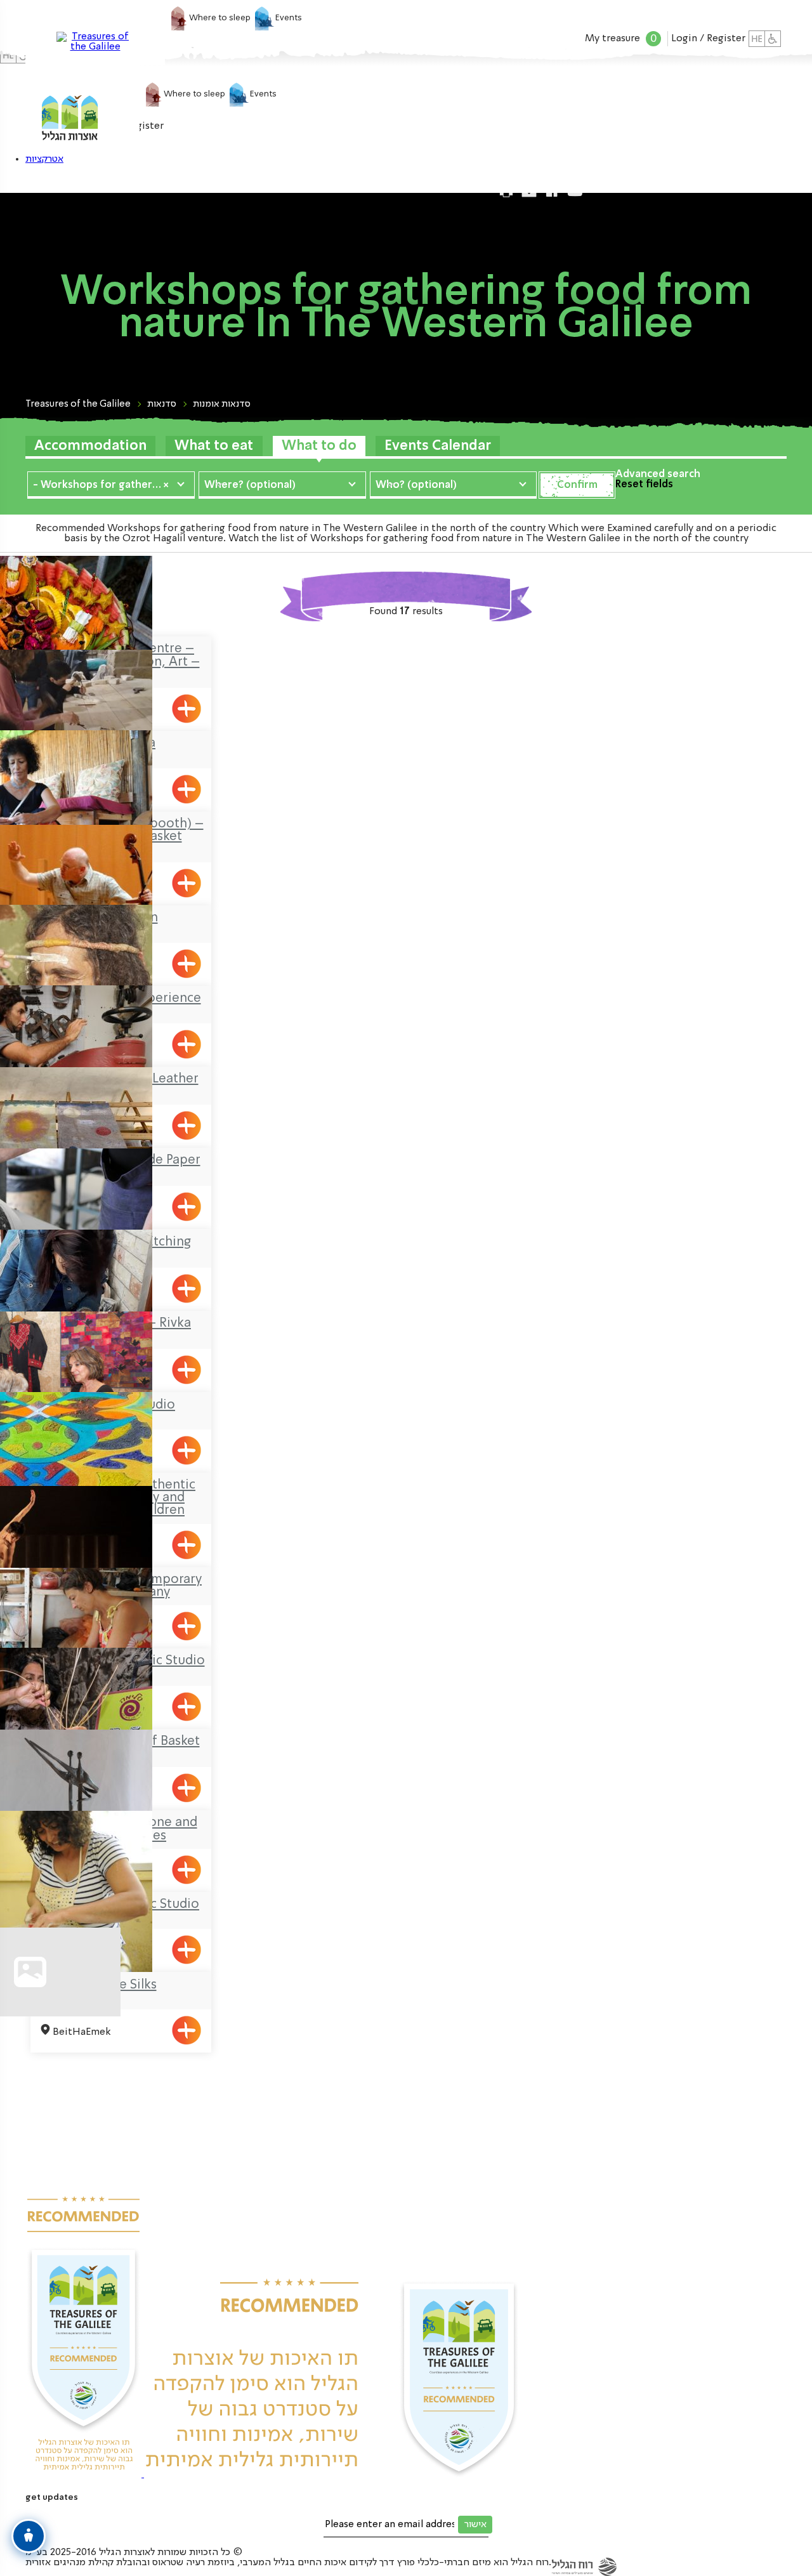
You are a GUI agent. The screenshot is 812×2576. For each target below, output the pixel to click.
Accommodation (90, 446)
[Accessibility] (773, 39)
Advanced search (658, 475)
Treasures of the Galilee (78, 404)
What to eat (214, 446)
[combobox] (111, 484)
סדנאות (162, 404)
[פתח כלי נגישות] (29, 2536)
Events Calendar (438, 446)
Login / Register (708, 39)
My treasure (621, 39)
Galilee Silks (121, 1985)
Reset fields (644, 485)
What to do (319, 446)
